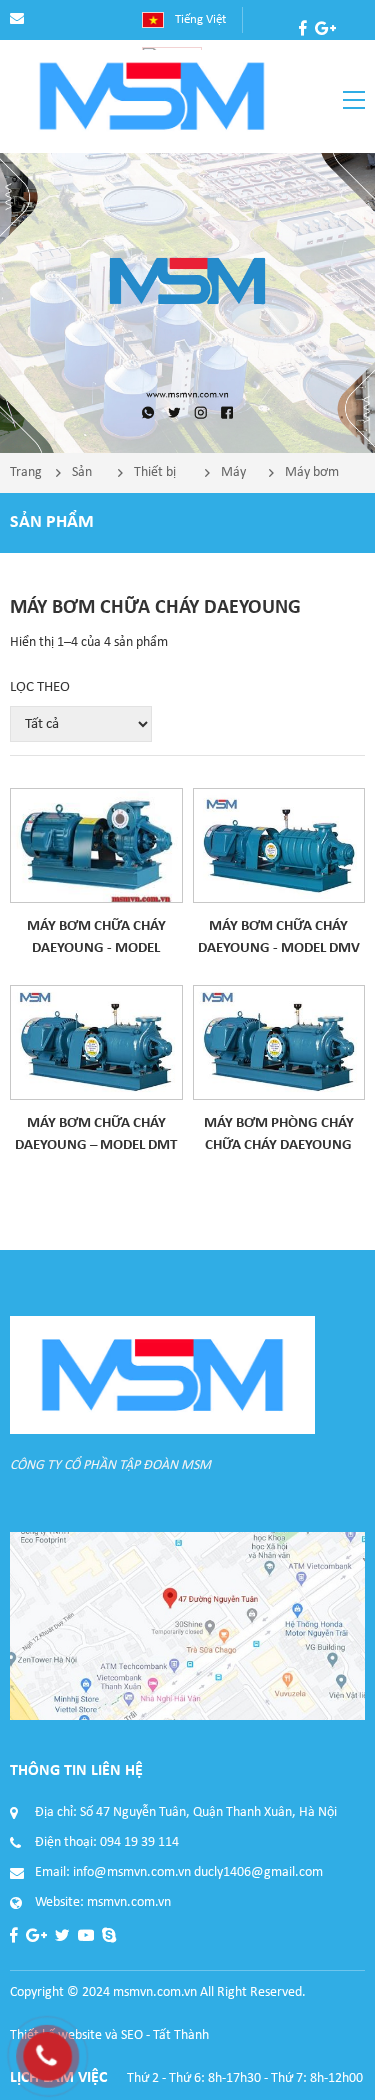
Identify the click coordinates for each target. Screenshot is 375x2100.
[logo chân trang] (162, 1375)
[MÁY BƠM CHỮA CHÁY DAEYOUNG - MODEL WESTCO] (96, 845)
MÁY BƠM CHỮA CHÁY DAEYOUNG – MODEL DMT (96, 1134)
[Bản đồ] (187, 1626)
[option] (187, 303)
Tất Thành (181, 2035)
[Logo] (152, 96)
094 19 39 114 (139, 1842)
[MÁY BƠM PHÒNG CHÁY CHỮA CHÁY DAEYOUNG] (279, 1042)
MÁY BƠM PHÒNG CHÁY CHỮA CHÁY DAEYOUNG (279, 1134)
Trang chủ (26, 479)
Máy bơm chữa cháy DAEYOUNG (318, 479)
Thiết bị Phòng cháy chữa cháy (155, 479)
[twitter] (306, 52)
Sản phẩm (88, 479)
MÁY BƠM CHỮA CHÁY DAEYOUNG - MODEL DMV (279, 937)
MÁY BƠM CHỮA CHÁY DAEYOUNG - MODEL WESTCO (96, 939)
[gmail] (325, 28)
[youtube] (330, 52)
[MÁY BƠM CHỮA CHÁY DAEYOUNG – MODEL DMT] (96, 1042)
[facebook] (303, 28)
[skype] (353, 52)
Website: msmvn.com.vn (103, 1902)
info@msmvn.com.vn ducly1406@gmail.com (198, 1872)
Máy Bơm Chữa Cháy (235, 479)
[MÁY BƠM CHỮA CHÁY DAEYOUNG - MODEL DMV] (279, 845)
